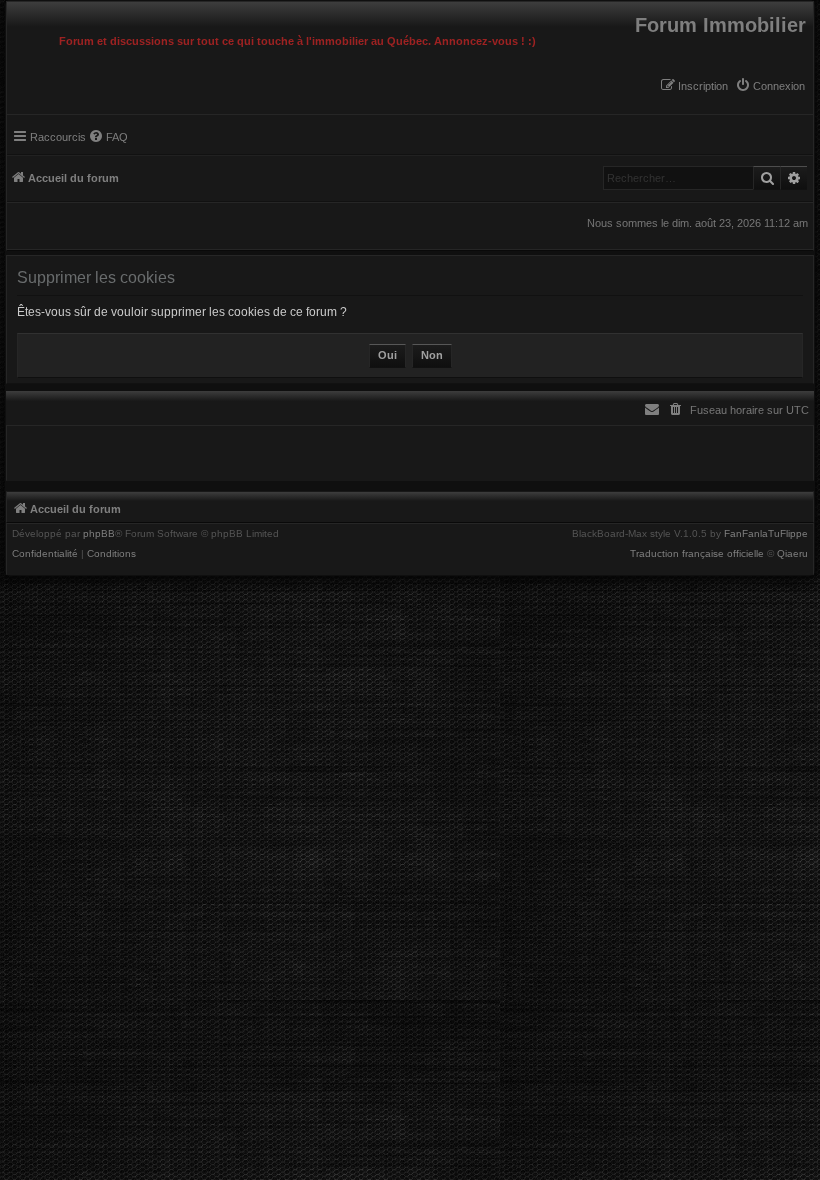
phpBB (99, 534)
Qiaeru (792, 554)
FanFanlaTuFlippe (766, 534)
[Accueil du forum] (12, 7)
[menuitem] (770, 86)
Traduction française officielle (697, 554)
